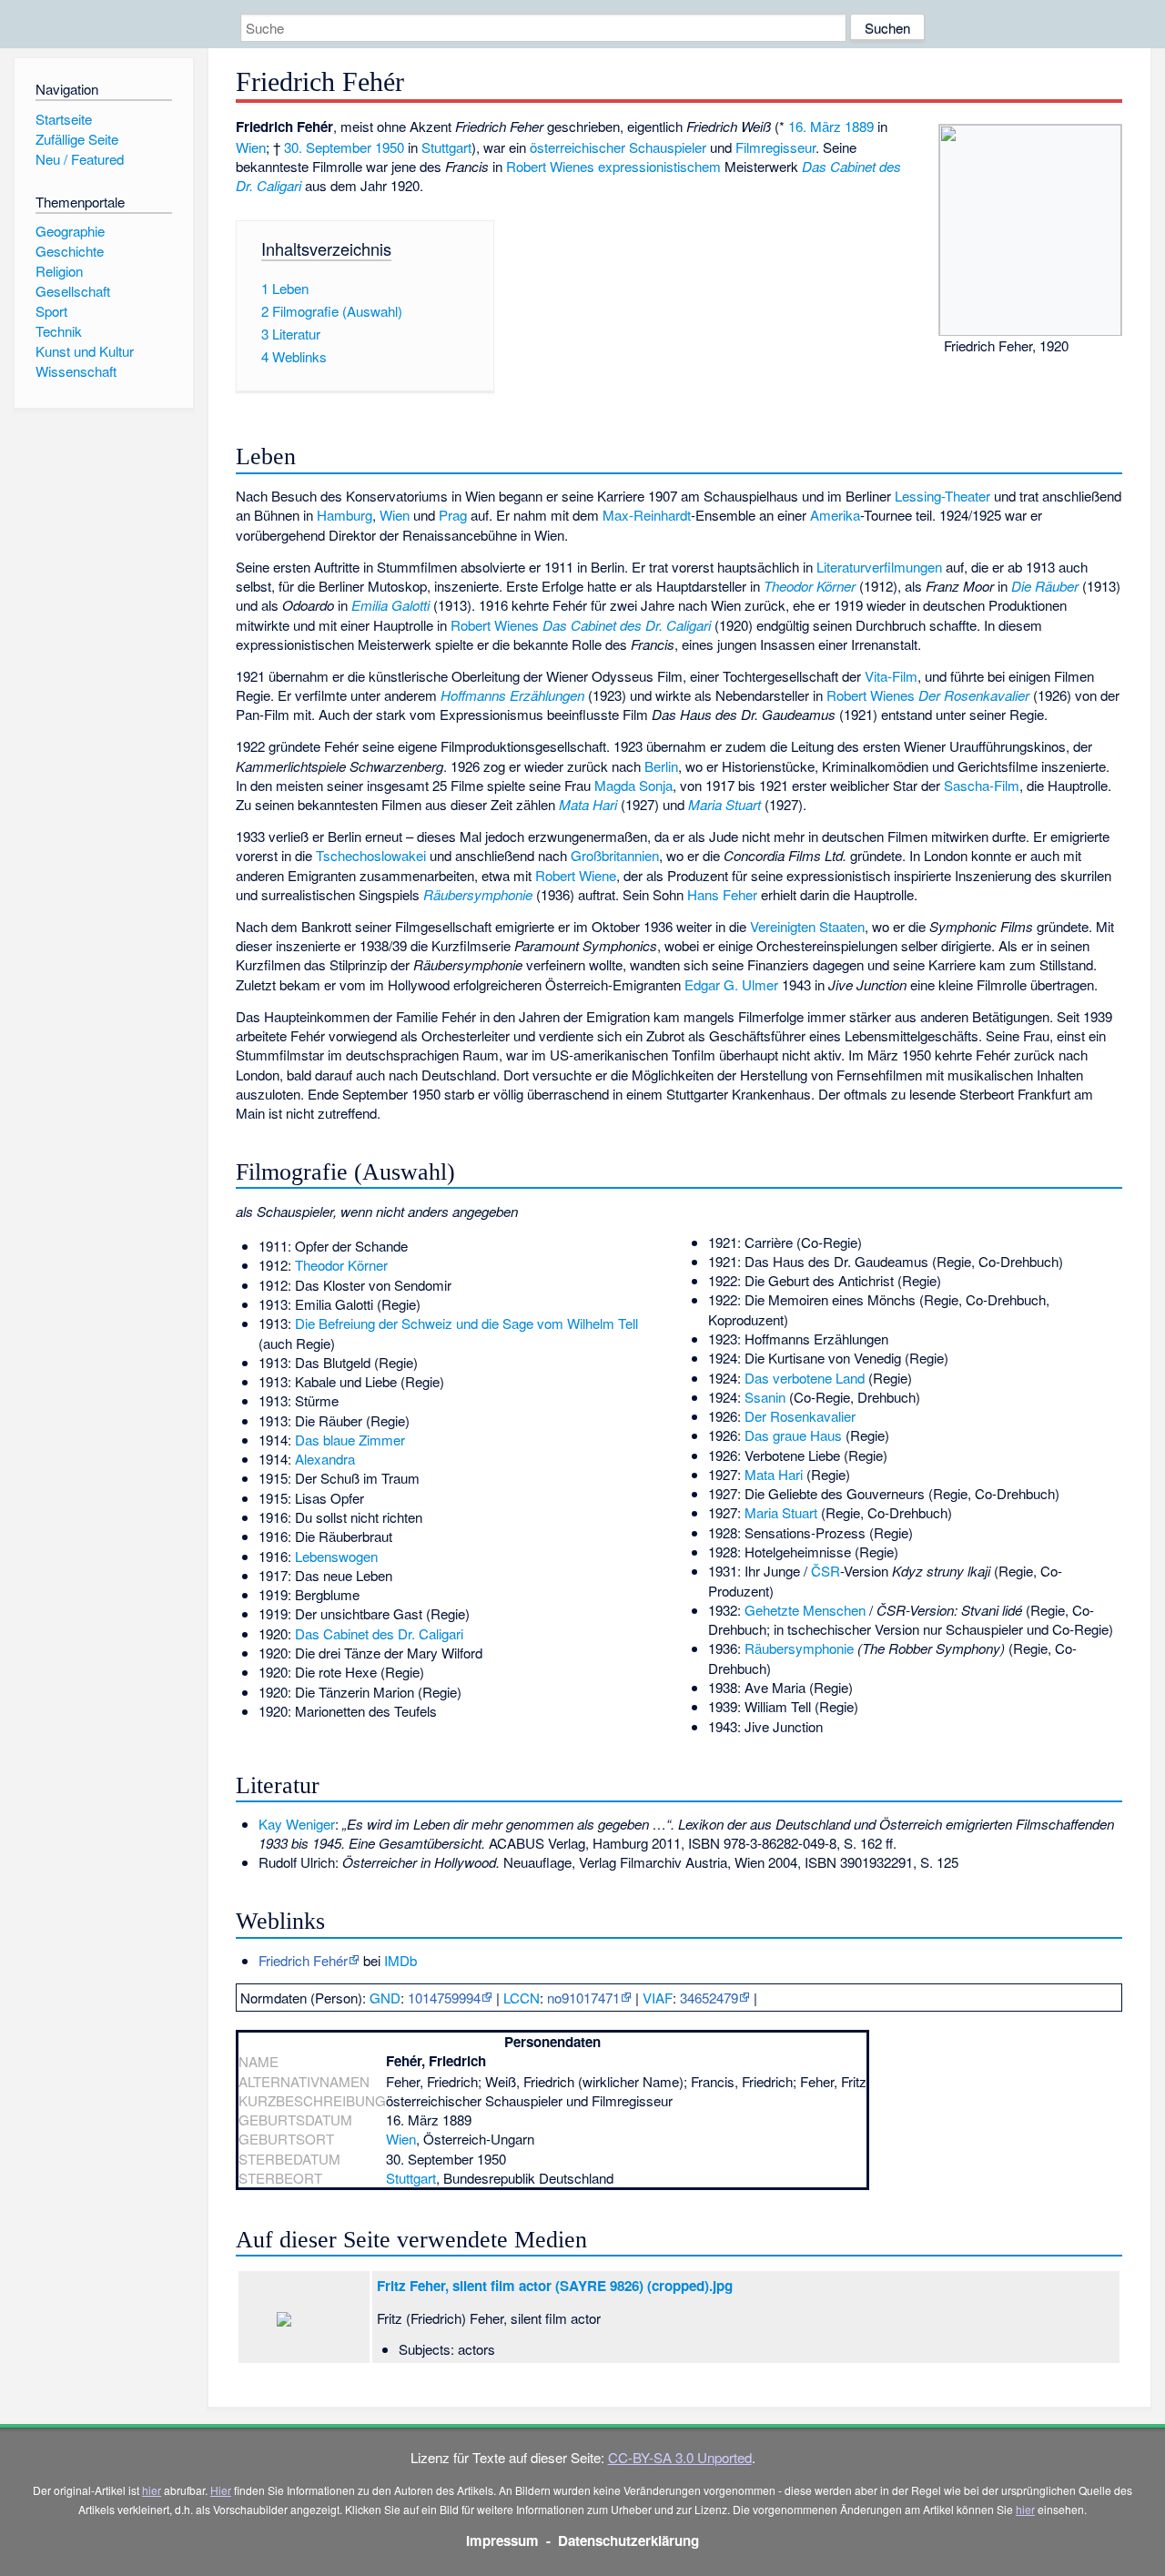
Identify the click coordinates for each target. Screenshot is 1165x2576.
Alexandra (325, 1459)
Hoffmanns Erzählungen (512, 695)
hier (152, 2490)
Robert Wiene (576, 875)
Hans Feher (722, 894)
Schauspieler (668, 147)
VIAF (658, 1998)
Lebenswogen (336, 1556)
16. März (815, 126)
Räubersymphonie (478, 894)
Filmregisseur (775, 147)
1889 (859, 126)
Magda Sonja (633, 785)
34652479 (709, 1998)
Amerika (835, 515)
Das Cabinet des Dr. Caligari (627, 625)
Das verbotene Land (805, 1378)
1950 (390, 147)
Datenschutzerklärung (628, 2541)
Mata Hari (588, 804)
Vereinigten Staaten (807, 926)
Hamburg (344, 515)
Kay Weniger (297, 1824)
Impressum (502, 2541)
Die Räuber (1045, 586)
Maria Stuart (724, 804)
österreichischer (577, 147)
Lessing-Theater (942, 496)
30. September (328, 147)
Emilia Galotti (390, 605)
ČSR (826, 1571)
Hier (221, 2490)
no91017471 (583, 1998)
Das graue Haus (793, 1435)
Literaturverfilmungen (879, 567)
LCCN (522, 1998)
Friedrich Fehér (303, 1960)
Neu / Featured (80, 159)
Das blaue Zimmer (350, 1440)
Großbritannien (615, 855)
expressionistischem (659, 166)
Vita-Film (891, 676)
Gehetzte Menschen (805, 1610)
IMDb (400, 1960)
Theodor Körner (810, 586)
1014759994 (444, 1998)
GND (385, 1998)
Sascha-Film (982, 785)
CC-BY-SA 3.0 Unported (680, 2457)
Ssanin (765, 1397)
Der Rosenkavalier (974, 695)
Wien (251, 147)
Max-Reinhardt (647, 515)
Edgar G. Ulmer (731, 984)
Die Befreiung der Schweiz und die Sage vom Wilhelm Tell (466, 1323)
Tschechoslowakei (371, 855)
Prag (453, 515)
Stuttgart (446, 147)
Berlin (661, 766)
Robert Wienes (550, 166)
